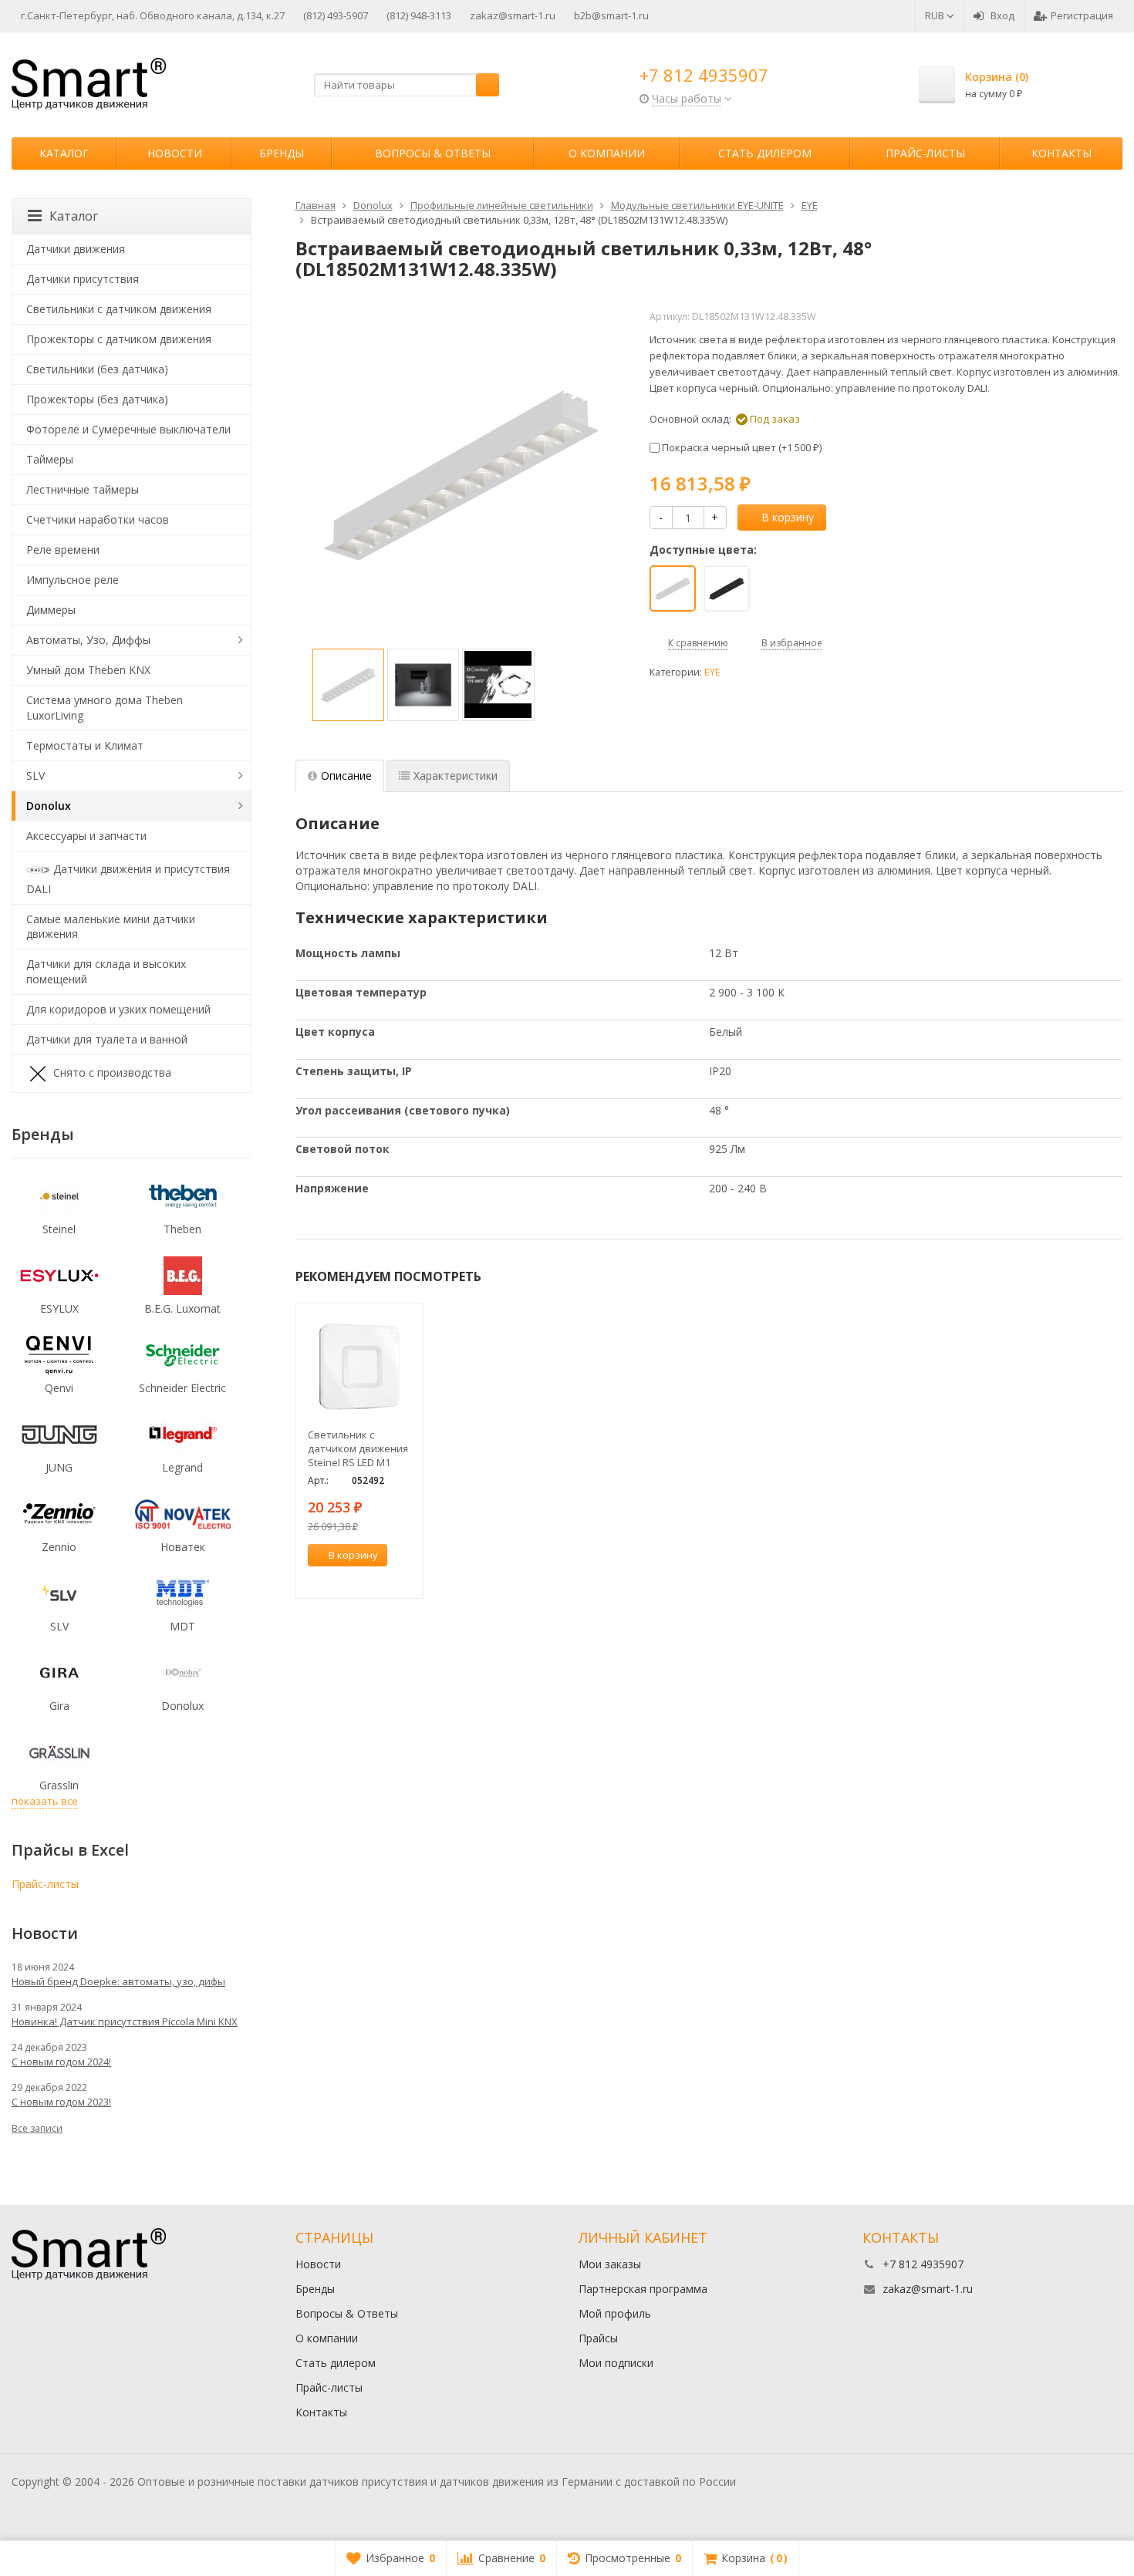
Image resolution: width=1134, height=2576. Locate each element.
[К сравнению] (383, 1578)
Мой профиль (615, 2313)
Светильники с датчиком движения (119, 309)
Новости (175, 153)
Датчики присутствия (83, 279)
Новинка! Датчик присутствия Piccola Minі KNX (125, 2021)
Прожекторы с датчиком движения (119, 339)
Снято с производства (112, 1072)
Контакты (1061, 153)
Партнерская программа (643, 2289)
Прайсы (598, 2338)
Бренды (282, 153)
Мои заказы (610, 2264)
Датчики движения (76, 249)
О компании (607, 153)
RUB (936, 15)
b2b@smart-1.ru (611, 15)
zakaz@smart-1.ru (513, 15)
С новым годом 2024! (61, 2062)
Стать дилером (765, 153)
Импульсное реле (73, 580)
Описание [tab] (346, 775)
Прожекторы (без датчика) (97, 399)
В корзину (788, 517)
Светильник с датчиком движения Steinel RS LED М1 (358, 1448)
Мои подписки (616, 2363)
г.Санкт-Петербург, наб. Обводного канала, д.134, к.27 (153, 15)
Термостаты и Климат (85, 745)
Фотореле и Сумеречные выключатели (128, 429)
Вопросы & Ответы (433, 153)
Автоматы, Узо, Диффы (88, 640)
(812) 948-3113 (419, 15)
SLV (35, 775)
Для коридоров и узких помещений (118, 1009)
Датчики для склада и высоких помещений (106, 971)
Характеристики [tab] (456, 775)
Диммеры (51, 610)
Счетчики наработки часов (98, 519)
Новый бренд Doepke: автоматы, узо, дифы (118, 1981)
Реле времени (63, 550)
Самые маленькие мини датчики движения (111, 927)
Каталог (64, 153)
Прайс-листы (925, 153)
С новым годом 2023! (61, 2102)
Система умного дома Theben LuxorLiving (105, 708)
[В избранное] (406, 1578)
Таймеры (50, 459)
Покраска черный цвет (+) (741, 447)
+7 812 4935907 (704, 75)
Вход (1002, 15)
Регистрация (1082, 15)
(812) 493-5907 (336, 15)
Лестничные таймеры (83, 489)
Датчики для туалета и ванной (107, 1039)
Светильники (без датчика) (97, 369)
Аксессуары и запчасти (86, 836)
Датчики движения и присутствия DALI (128, 878)
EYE (712, 672)
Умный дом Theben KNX (88, 670)
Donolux (49, 806)
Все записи (37, 2128)
